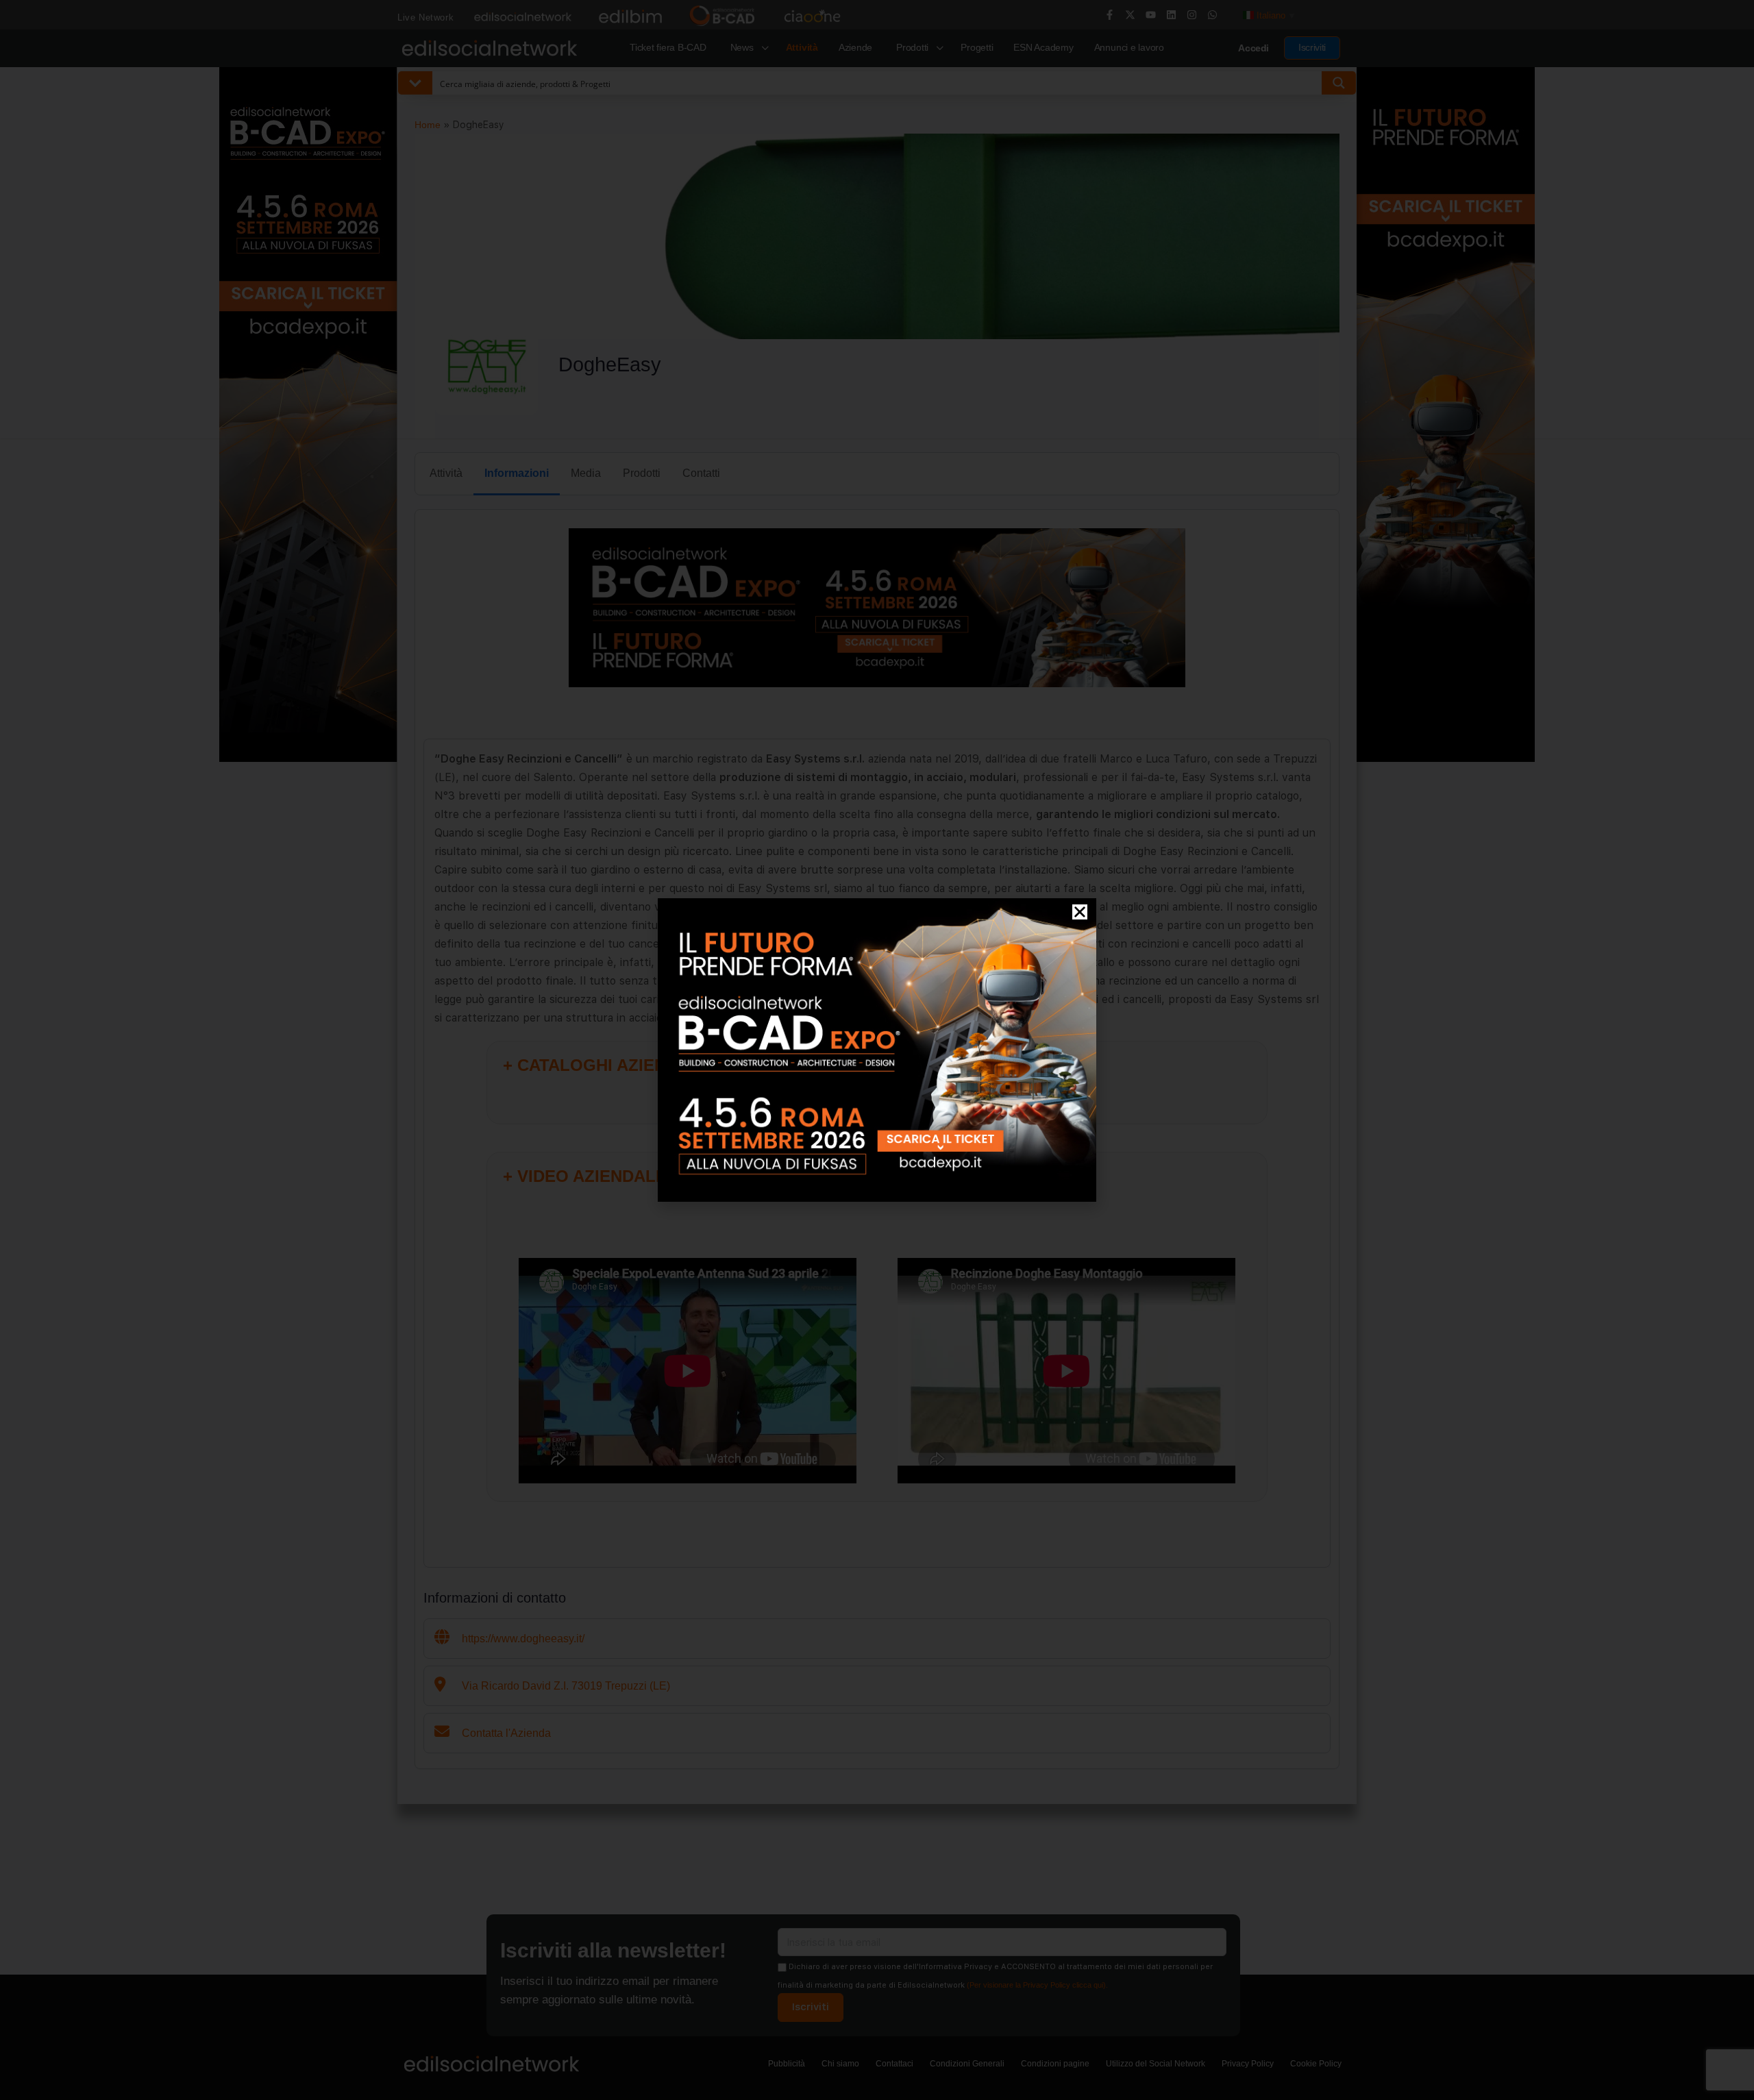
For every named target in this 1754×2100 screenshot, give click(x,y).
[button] (1080, 912)
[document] (877, 1050)
